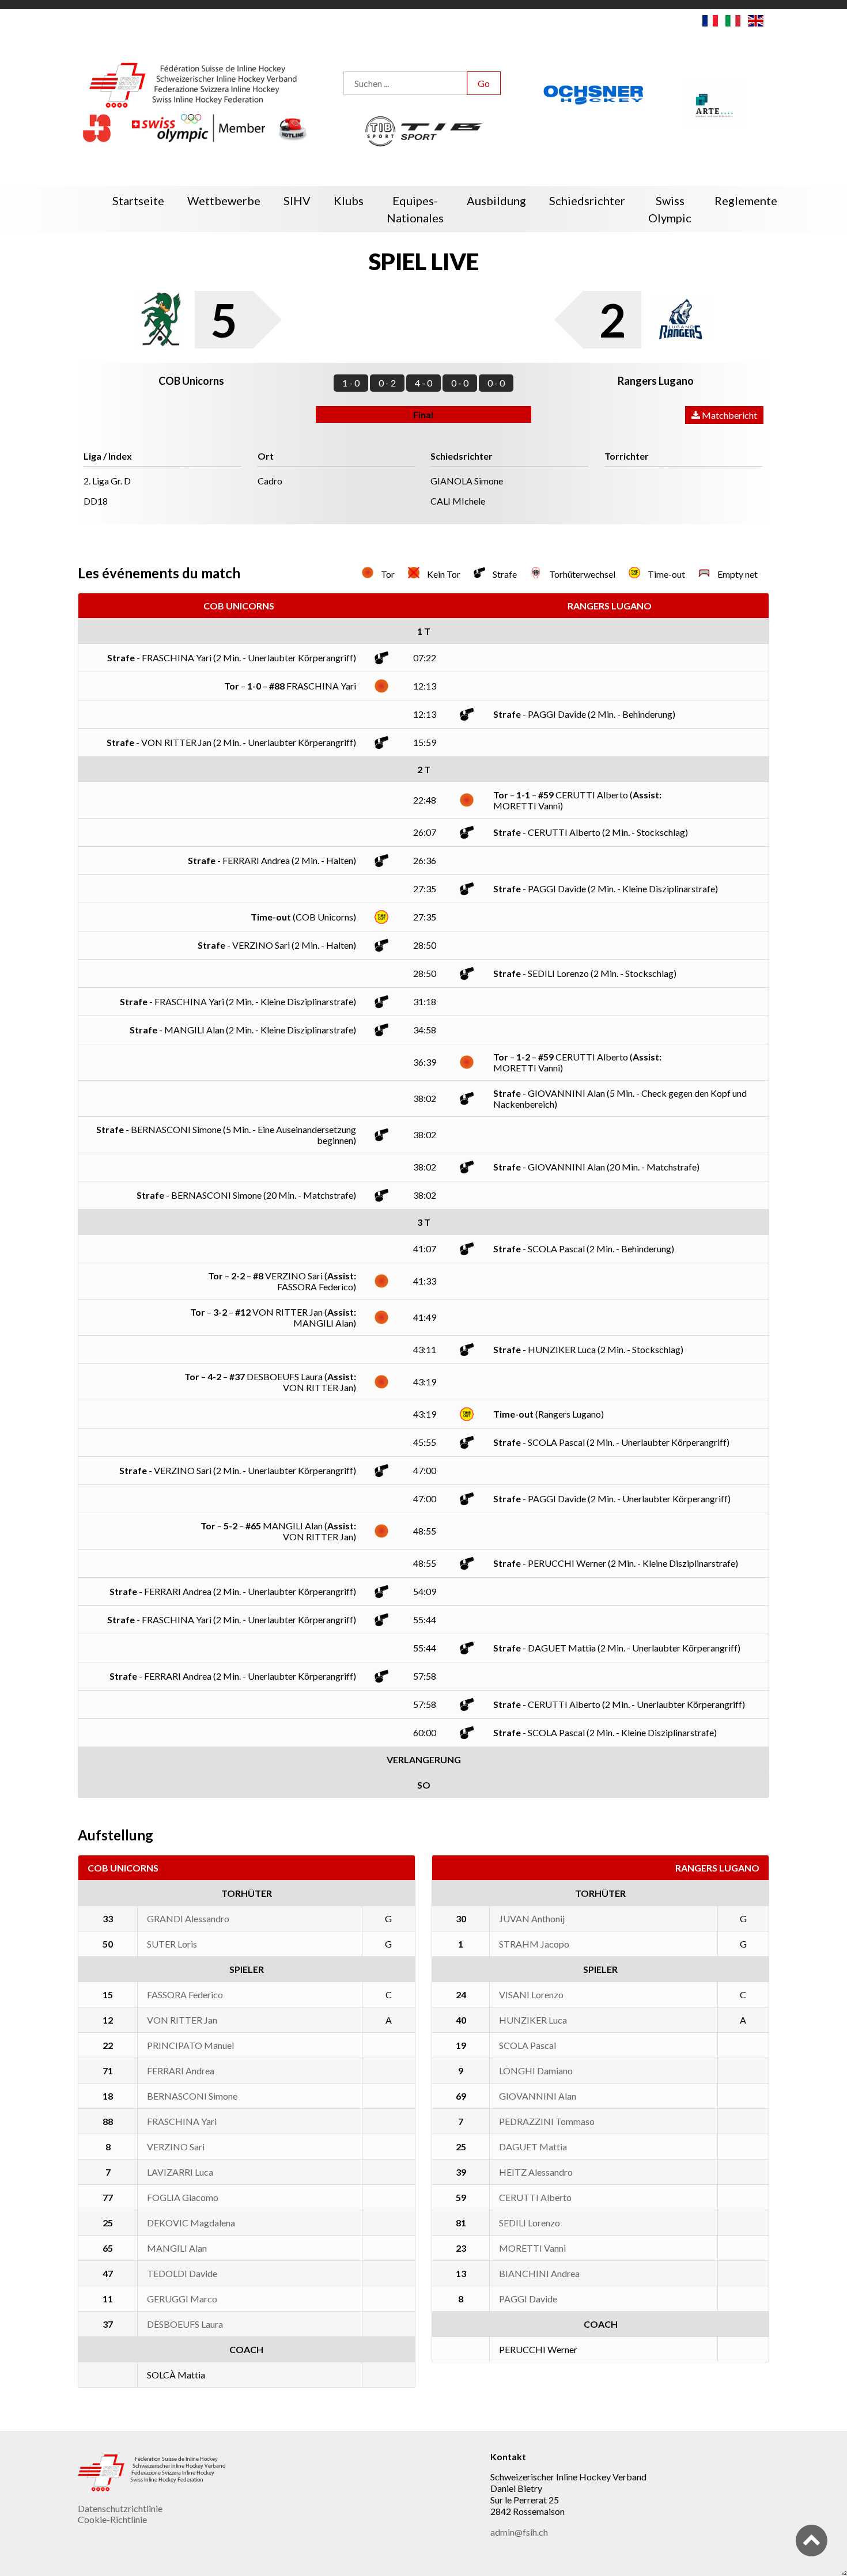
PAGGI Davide (528, 2299)
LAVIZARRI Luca (180, 2172)
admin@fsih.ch (519, 2532)
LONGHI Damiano (536, 2071)
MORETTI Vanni (532, 2248)
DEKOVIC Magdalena (191, 2223)
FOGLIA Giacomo (183, 2197)
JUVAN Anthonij (532, 1918)
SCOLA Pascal (528, 2045)
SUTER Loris (172, 1944)
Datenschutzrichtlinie (120, 2508)
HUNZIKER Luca (533, 2020)
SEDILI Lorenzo (530, 2223)
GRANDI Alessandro (188, 1918)
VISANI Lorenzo (531, 1994)
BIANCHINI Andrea (539, 2273)
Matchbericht (729, 415)
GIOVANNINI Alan (538, 2096)
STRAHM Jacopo (534, 1944)
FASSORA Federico (185, 1994)
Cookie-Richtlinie (112, 2519)
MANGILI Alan (177, 2248)
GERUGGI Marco (182, 2299)
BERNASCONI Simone (192, 2096)
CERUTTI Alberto (535, 2197)
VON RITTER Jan (182, 2020)
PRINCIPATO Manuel (190, 2045)
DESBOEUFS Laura (185, 2324)
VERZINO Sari (176, 2147)
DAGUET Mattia (533, 2147)
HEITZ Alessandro (536, 2172)
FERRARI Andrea (181, 2071)
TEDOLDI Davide (182, 2273)
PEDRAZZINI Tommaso (547, 2121)
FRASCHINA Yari (182, 2121)
